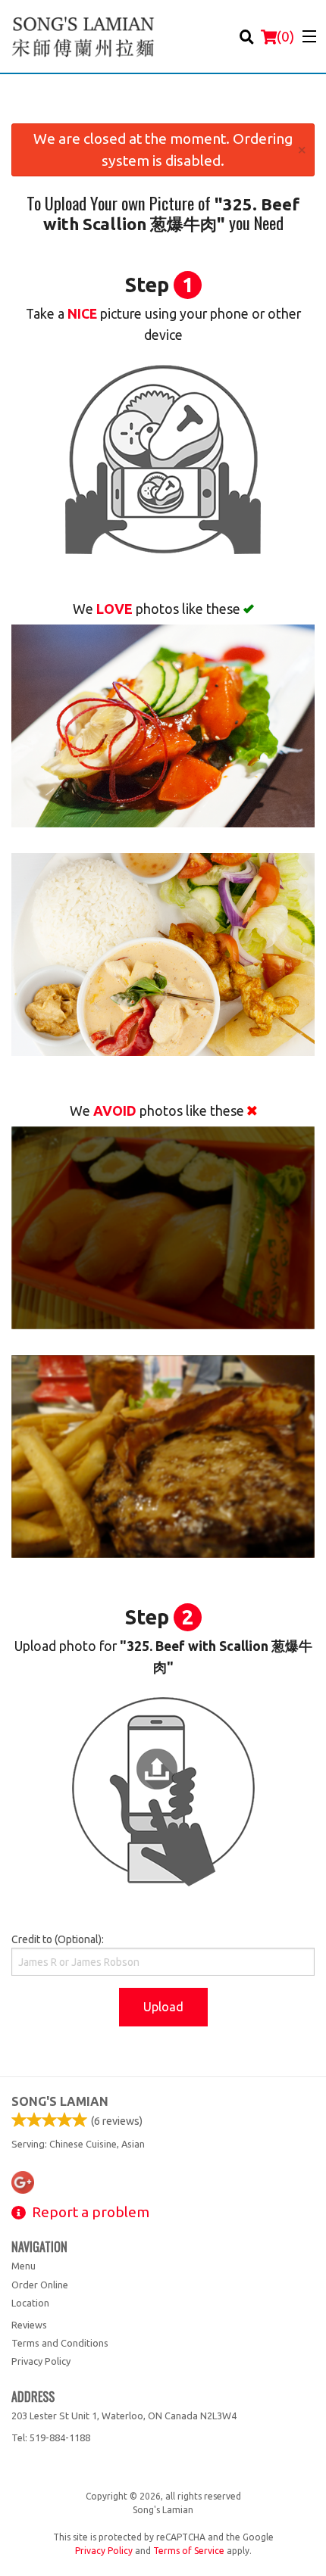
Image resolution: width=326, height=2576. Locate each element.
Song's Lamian (60, 2101)
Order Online (40, 2285)
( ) (285, 36)
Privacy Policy (41, 2361)
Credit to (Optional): (58, 1939)
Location (30, 2303)
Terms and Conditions (60, 2343)
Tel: (51, 2437)
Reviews (29, 2325)
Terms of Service (189, 2551)
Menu (24, 2266)
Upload (163, 2007)
